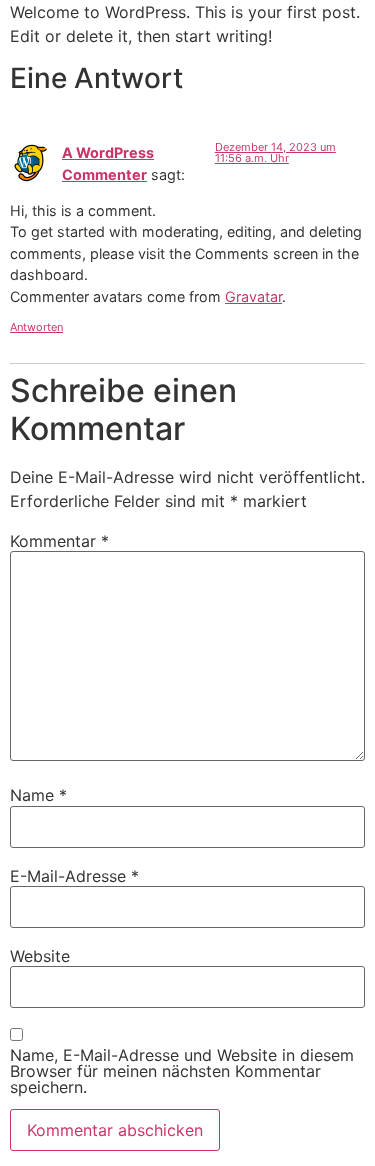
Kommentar (59, 541)
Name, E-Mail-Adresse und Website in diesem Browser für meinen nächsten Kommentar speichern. (182, 1071)
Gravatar (253, 296)
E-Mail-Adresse (74, 876)
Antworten (36, 327)
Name (38, 795)
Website (40, 956)
